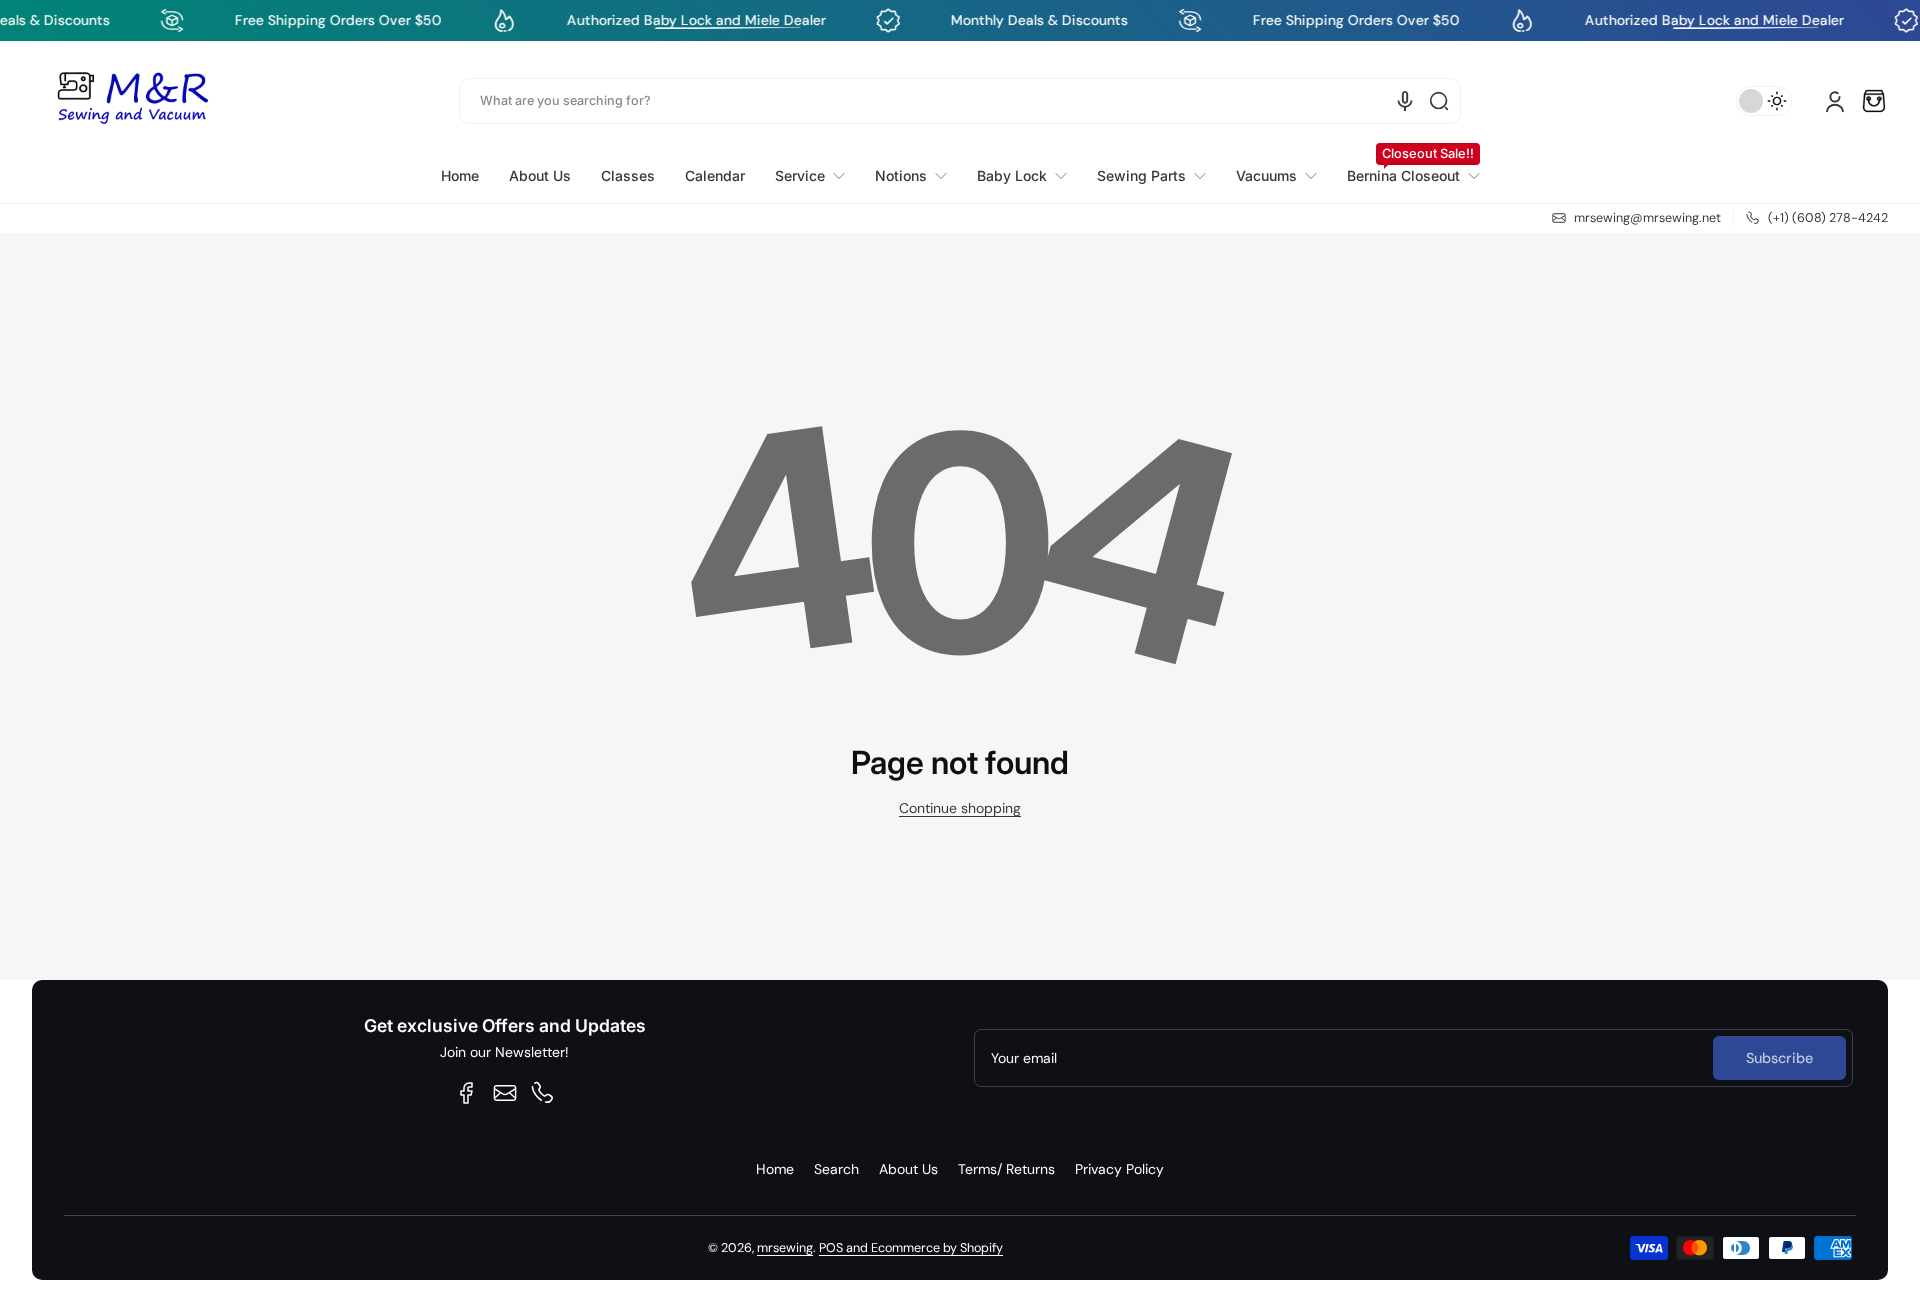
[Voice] (1405, 101)
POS (831, 1248)
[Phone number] (543, 1093)
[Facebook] (467, 1093)
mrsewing (785, 1248)
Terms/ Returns (1006, 1169)
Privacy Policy (1119, 1169)
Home (775, 1169)
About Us (908, 1169)
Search (836, 1169)
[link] (810, 176)
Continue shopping (960, 808)
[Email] (505, 1093)
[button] (1874, 101)
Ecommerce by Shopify (937, 1248)
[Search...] (1439, 101)
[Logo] (132, 101)
